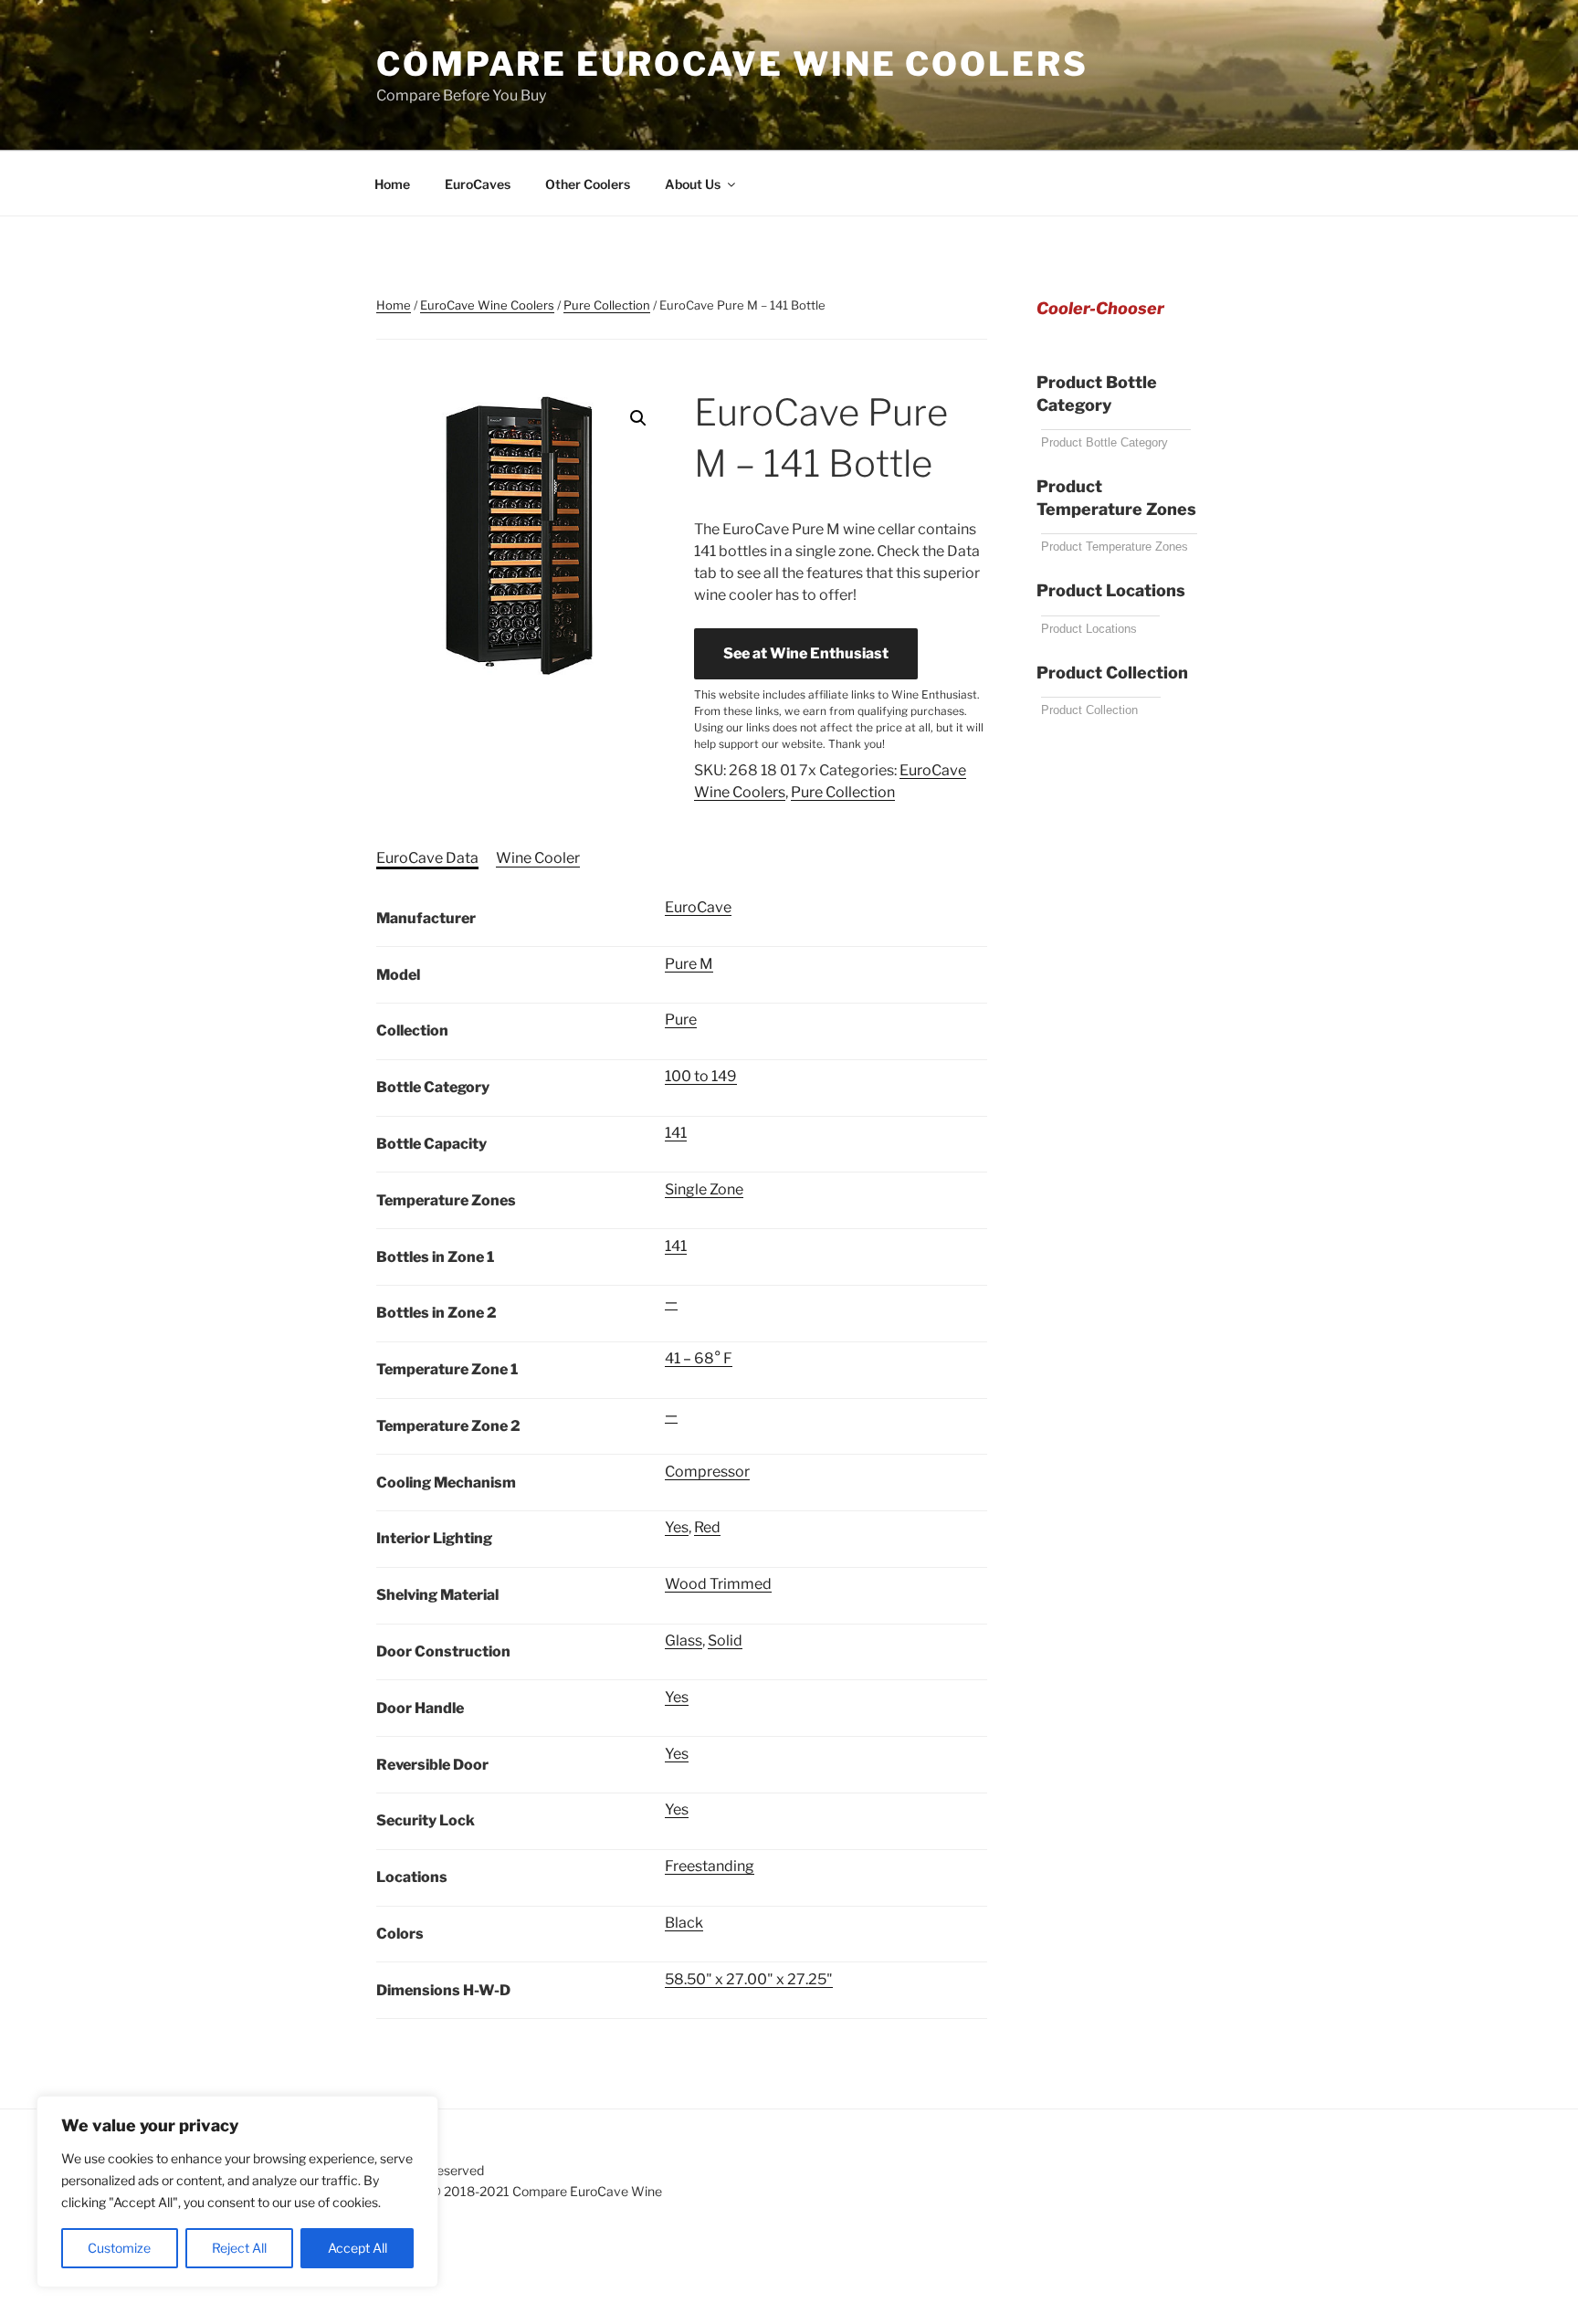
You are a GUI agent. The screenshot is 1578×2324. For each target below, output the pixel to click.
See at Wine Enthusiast (806, 653)
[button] (638, 418)
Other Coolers (588, 184)
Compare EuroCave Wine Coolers (732, 64)
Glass (684, 1640)
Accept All (358, 2248)
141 (676, 1133)
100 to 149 (701, 1076)
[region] (237, 2192)
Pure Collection (607, 305)
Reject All (239, 2248)
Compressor (707, 1472)
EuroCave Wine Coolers (487, 305)
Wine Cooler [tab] (538, 858)
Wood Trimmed (718, 1584)
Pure (681, 1020)
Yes (677, 1527)
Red (707, 1527)
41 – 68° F (699, 1358)
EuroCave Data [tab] (427, 858)
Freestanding (710, 1866)
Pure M (689, 964)
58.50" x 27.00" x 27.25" (749, 1979)
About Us (693, 184)
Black (684, 1923)
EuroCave (698, 907)
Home (392, 184)
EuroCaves (478, 184)
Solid (725, 1640)
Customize (119, 2248)
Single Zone (704, 1189)
